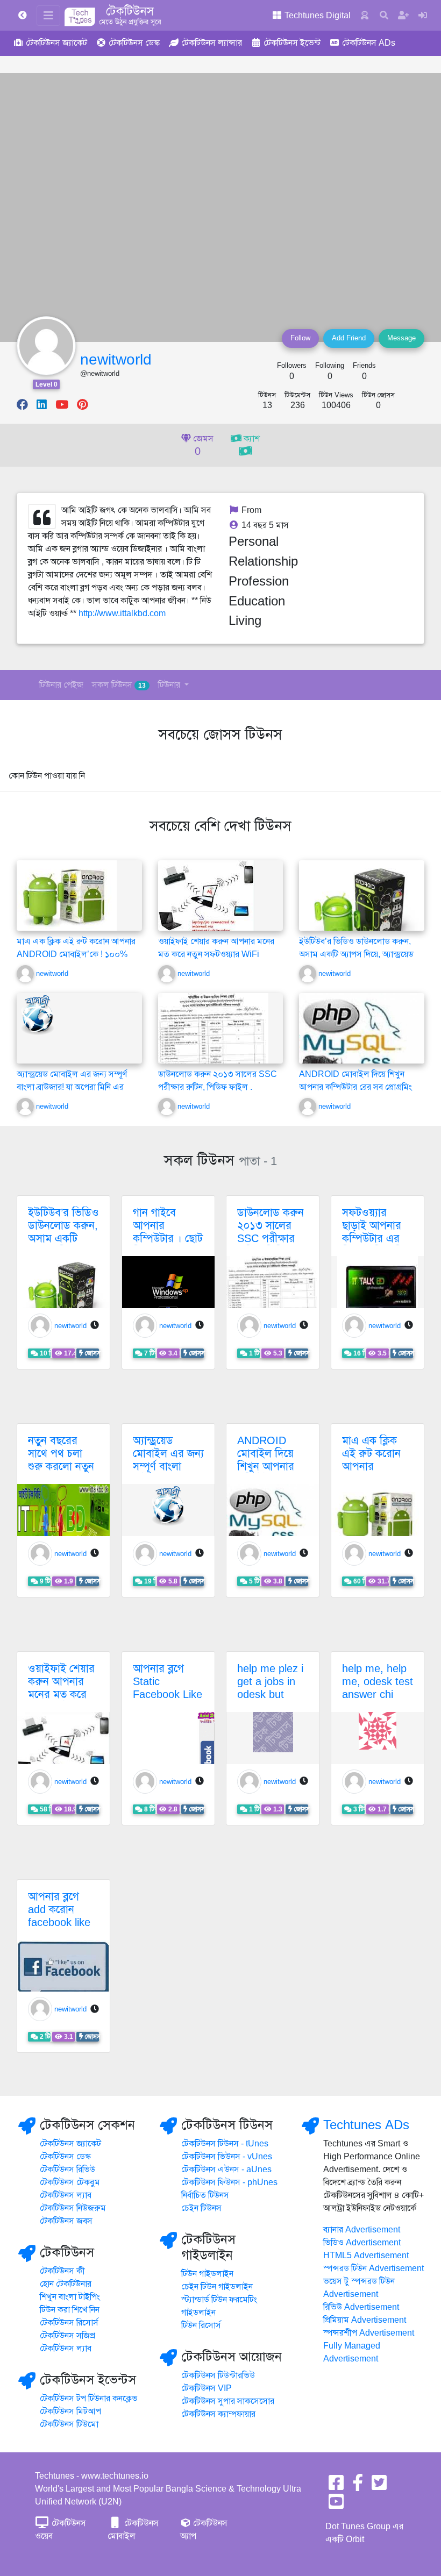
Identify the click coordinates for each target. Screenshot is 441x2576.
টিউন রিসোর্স (201, 2325)
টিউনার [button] (170, 685)
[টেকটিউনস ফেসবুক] (336, 2486)
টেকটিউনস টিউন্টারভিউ (218, 2375)
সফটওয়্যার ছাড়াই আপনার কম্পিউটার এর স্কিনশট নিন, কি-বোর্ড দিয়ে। (375, 1239)
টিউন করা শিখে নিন (70, 2310)
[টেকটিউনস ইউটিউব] (336, 2505)
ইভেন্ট (292, 43)
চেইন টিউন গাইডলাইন (217, 2287)
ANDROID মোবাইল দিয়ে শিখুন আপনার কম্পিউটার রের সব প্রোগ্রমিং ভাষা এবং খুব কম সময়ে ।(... (355, 1087)
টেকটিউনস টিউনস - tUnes (225, 2144)
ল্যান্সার (212, 43)
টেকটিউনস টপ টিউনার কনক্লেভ (89, 2399)
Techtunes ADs (366, 2125)
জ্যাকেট (56, 43)
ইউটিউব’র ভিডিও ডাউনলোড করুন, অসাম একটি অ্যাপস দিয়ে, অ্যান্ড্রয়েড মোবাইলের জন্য (356, 954)
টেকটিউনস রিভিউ (67, 2170)
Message (401, 338)
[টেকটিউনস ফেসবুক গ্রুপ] (358, 2486)
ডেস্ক (134, 43)
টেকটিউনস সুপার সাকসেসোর (228, 2401)
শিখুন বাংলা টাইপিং (70, 2297)
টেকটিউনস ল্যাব (66, 2195)
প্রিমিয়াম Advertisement (365, 2320)
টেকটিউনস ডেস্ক (65, 2157)
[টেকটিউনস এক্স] (379, 2486)
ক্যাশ (251, 439)
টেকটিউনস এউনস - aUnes (226, 2170)
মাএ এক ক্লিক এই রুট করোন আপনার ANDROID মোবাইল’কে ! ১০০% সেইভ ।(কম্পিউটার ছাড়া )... (76, 954)
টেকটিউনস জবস (66, 2221)
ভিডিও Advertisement (362, 2243)
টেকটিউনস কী (62, 2271)
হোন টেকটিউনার (66, 2284)
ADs (369, 43)
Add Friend (349, 338)
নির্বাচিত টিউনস (205, 2195)
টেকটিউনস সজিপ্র (67, 2336)
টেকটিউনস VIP (207, 2388)
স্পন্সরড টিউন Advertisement (374, 2268)
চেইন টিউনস (201, 2208)
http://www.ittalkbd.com (122, 613)
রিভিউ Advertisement (361, 2307)
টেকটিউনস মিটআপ (70, 2411)
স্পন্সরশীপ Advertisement (369, 2333)
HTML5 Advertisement (366, 2256)
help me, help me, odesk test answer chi (378, 1682)
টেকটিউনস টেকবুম (70, 2182)
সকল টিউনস (119, 685)
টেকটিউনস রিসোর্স (69, 2323)
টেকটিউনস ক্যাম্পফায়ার (218, 2414)
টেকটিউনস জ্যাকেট (70, 2144)
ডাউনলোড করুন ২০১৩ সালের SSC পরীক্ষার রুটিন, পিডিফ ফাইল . (271, 1239)
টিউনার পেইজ (61, 685)
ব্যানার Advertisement (362, 2230)
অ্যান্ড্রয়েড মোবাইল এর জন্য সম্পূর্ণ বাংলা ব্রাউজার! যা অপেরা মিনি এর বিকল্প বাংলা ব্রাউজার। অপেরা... (72, 1087)
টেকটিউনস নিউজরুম (73, 2208)
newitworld (116, 359)
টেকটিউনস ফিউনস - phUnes (229, 2182)
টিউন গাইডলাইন (207, 2274)
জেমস (202, 446)
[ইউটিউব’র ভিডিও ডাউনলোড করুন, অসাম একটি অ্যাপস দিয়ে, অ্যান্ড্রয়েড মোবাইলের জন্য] (362, 907)
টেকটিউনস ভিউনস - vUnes (227, 2157)
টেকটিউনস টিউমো (69, 2424)
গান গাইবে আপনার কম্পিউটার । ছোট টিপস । (168, 1232)
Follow (300, 338)
